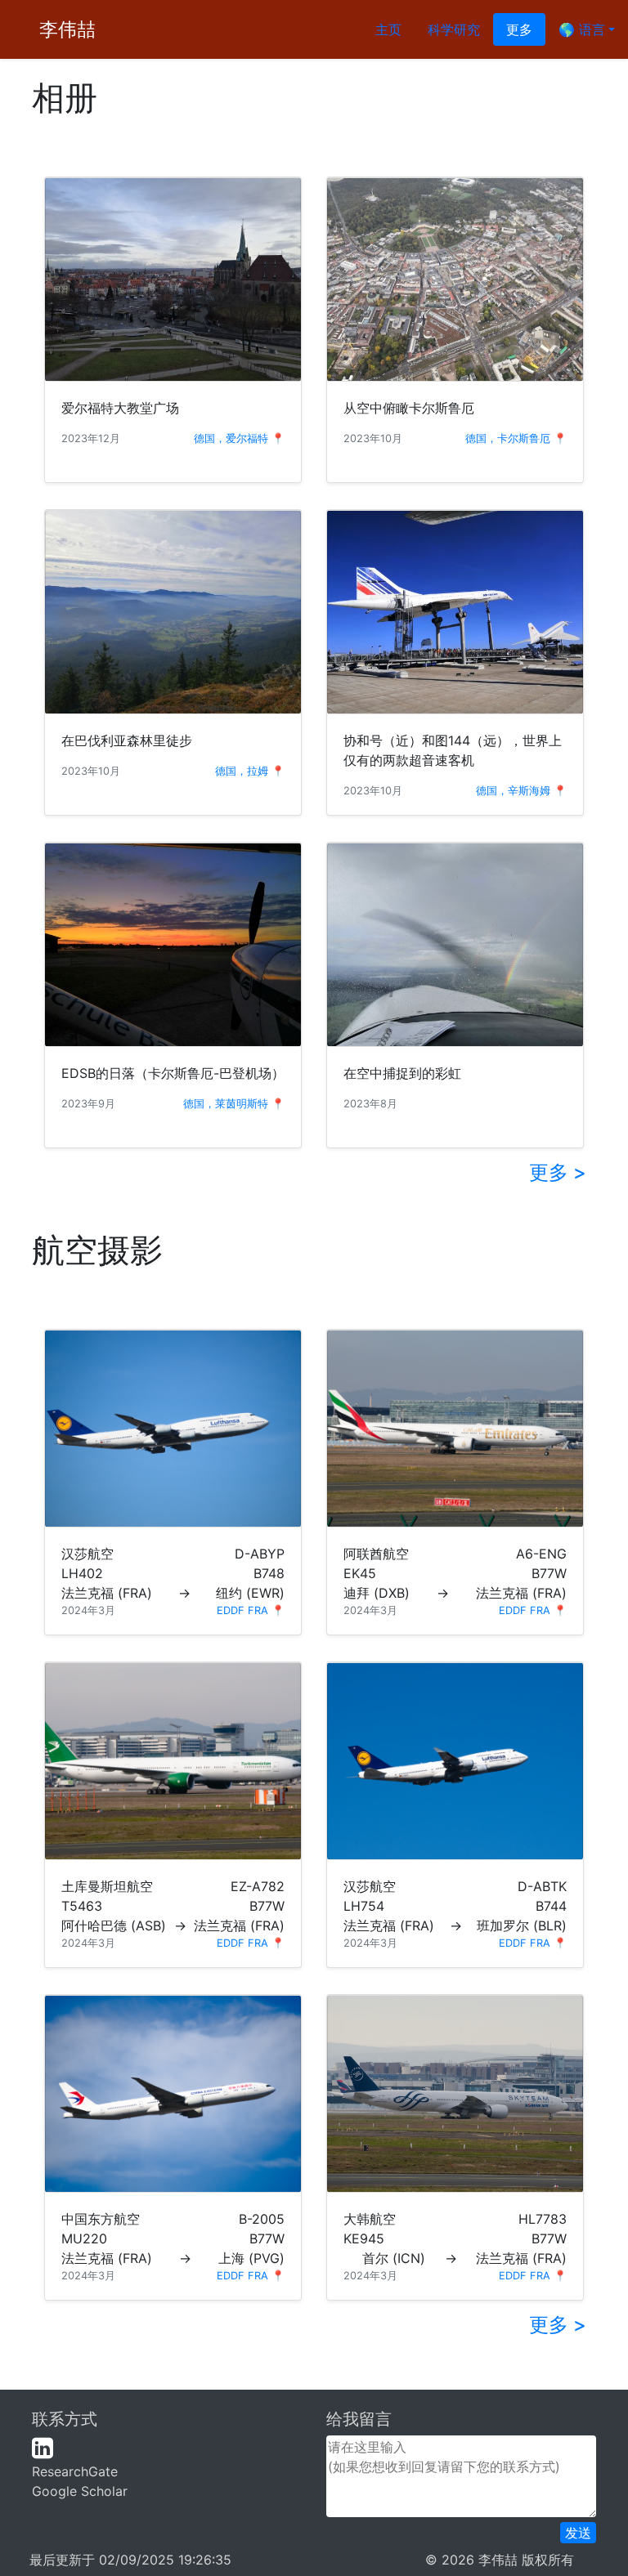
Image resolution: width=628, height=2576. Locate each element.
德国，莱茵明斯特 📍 (234, 1104)
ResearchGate (75, 2471)
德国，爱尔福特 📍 (239, 438)
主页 (388, 29)
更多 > (558, 1172)
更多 (519, 29)
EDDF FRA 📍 (251, 1610)
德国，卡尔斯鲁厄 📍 (516, 438)
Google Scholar (80, 2491)
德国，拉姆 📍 (250, 771)
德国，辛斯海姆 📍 (521, 791)
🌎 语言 (582, 29)
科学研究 (454, 29)
